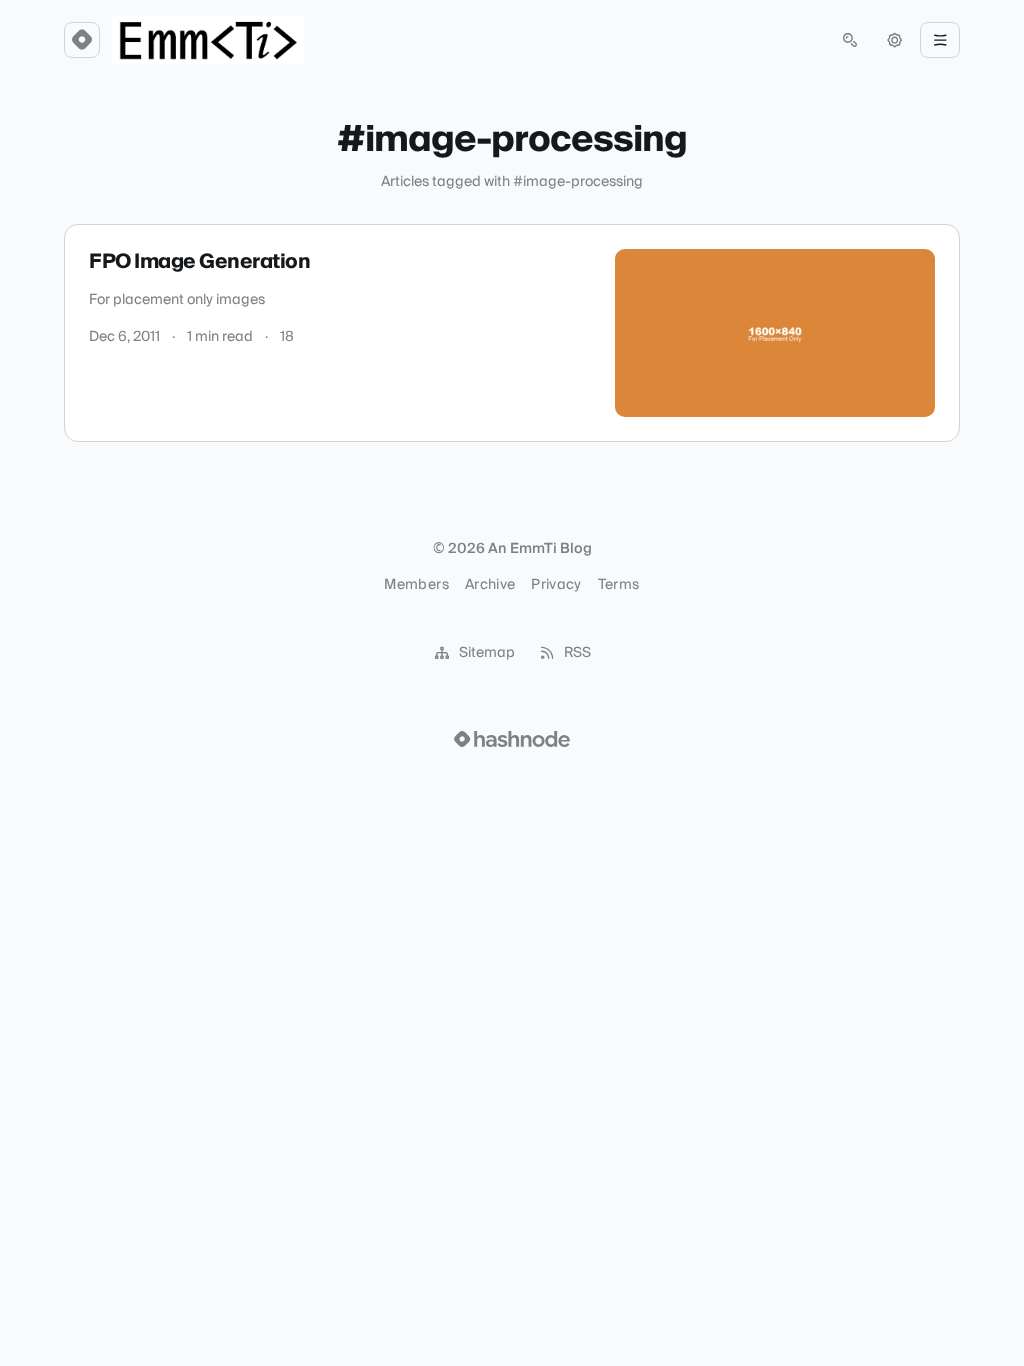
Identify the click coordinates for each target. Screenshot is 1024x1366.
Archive (490, 585)
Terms (619, 585)
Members (416, 585)
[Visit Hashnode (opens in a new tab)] (512, 739)
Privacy (556, 585)
